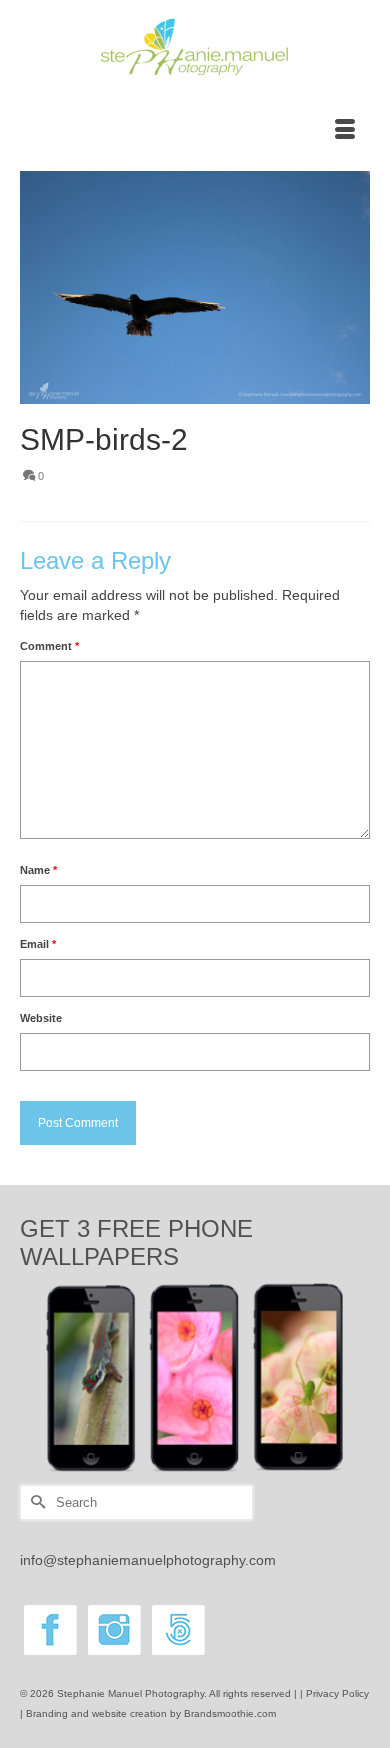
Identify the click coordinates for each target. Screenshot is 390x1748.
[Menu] (345, 131)
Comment (49, 646)
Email (38, 944)
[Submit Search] (35, 1502)
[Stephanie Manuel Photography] (195, 47)
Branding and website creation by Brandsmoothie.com (151, 1713)
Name (38, 870)
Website (41, 1018)
